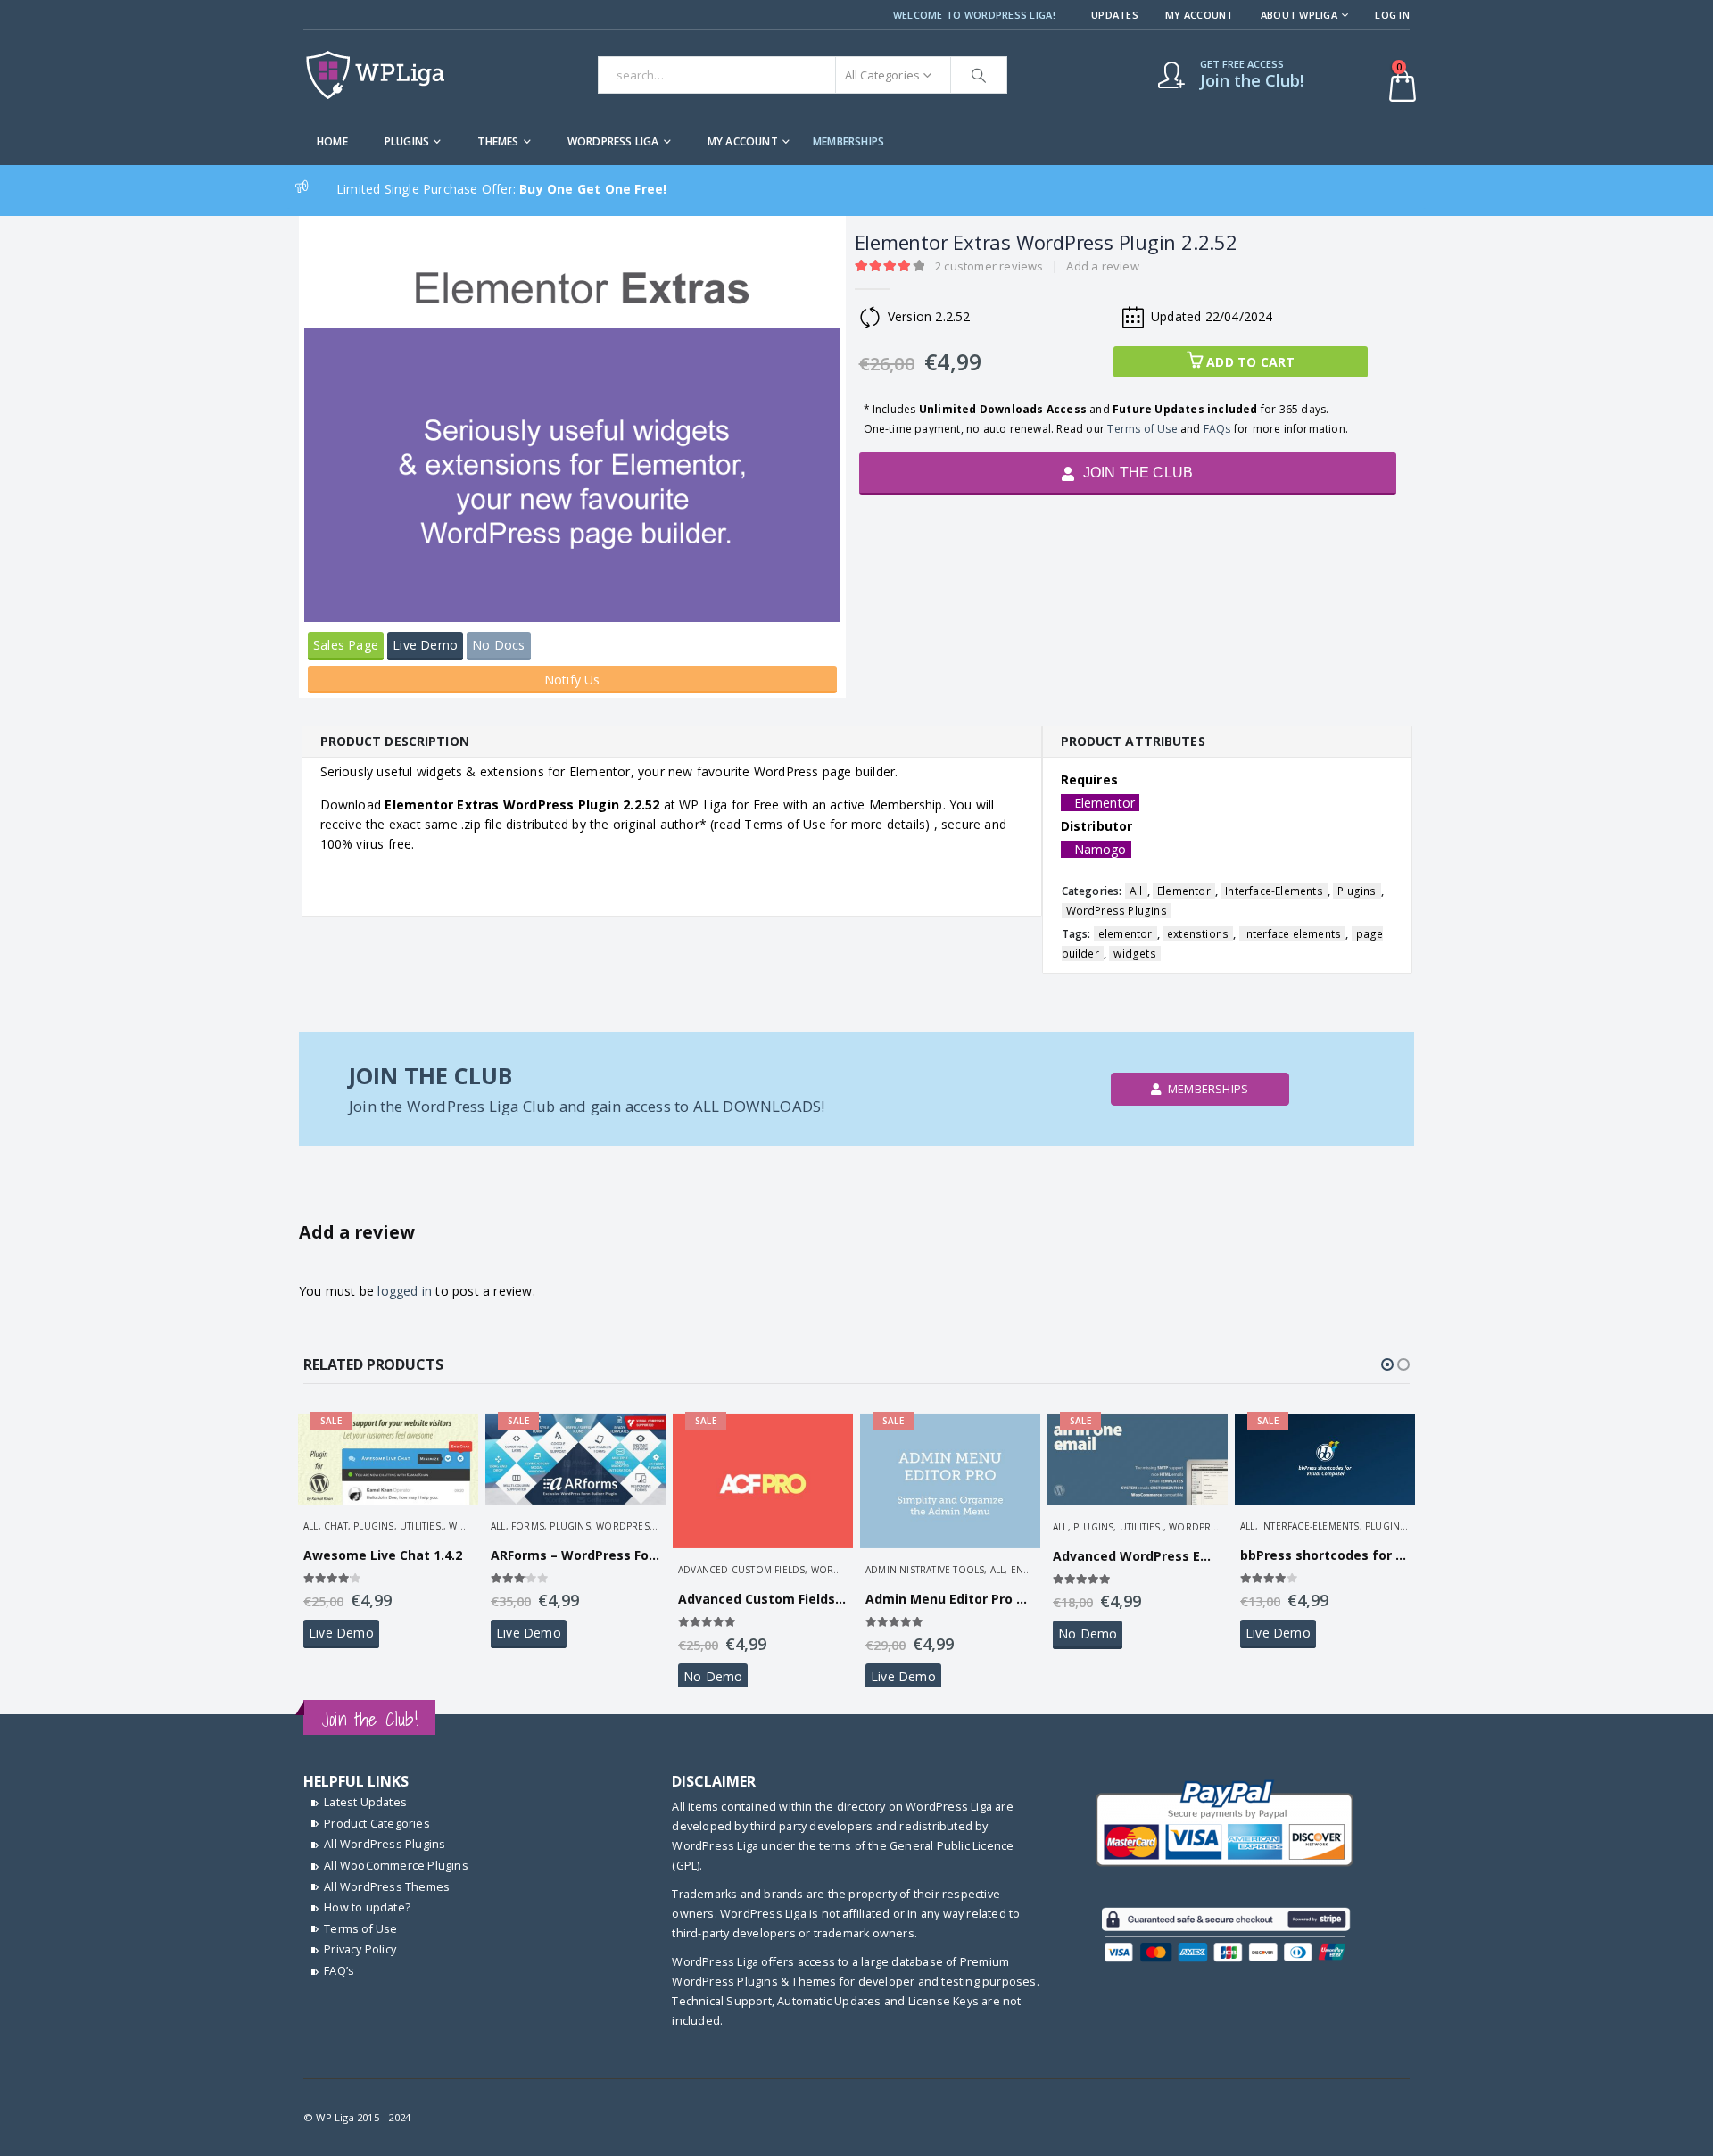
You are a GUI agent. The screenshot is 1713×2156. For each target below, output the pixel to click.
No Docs (498, 645)
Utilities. (422, 1526)
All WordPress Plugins (385, 1844)
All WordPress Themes (387, 1887)
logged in (405, 1291)
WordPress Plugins (1117, 911)
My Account (1200, 15)
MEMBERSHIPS (848, 141)
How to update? (367, 1907)
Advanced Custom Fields (741, 1570)
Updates (1115, 15)
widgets (1134, 954)
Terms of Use (1142, 429)
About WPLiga (1299, 15)
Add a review (1102, 266)
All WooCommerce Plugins (396, 1866)
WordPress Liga (613, 141)
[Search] (979, 75)
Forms (528, 1526)
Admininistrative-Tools (925, 1570)
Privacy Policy (360, 1949)
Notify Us (572, 680)
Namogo (1101, 849)
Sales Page (346, 645)
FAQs (1217, 429)
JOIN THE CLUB (1136, 473)
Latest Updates (365, 1802)
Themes (498, 141)
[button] (1387, 1364)
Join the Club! (369, 1719)
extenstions (1198, 934)
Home (332, 141)
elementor (1125, 934)
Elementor (1105, 803)
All (1136, 891)
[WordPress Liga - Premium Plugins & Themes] (375, 75)
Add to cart (1250, 362)
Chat (336, 1526)
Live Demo (425, 645)
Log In (1392, 15)
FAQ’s (339, 1971)
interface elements (1293, 934)
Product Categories (377, 1824)
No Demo (713, 1676)
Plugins (407, 141)
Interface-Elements (1274, 891)
